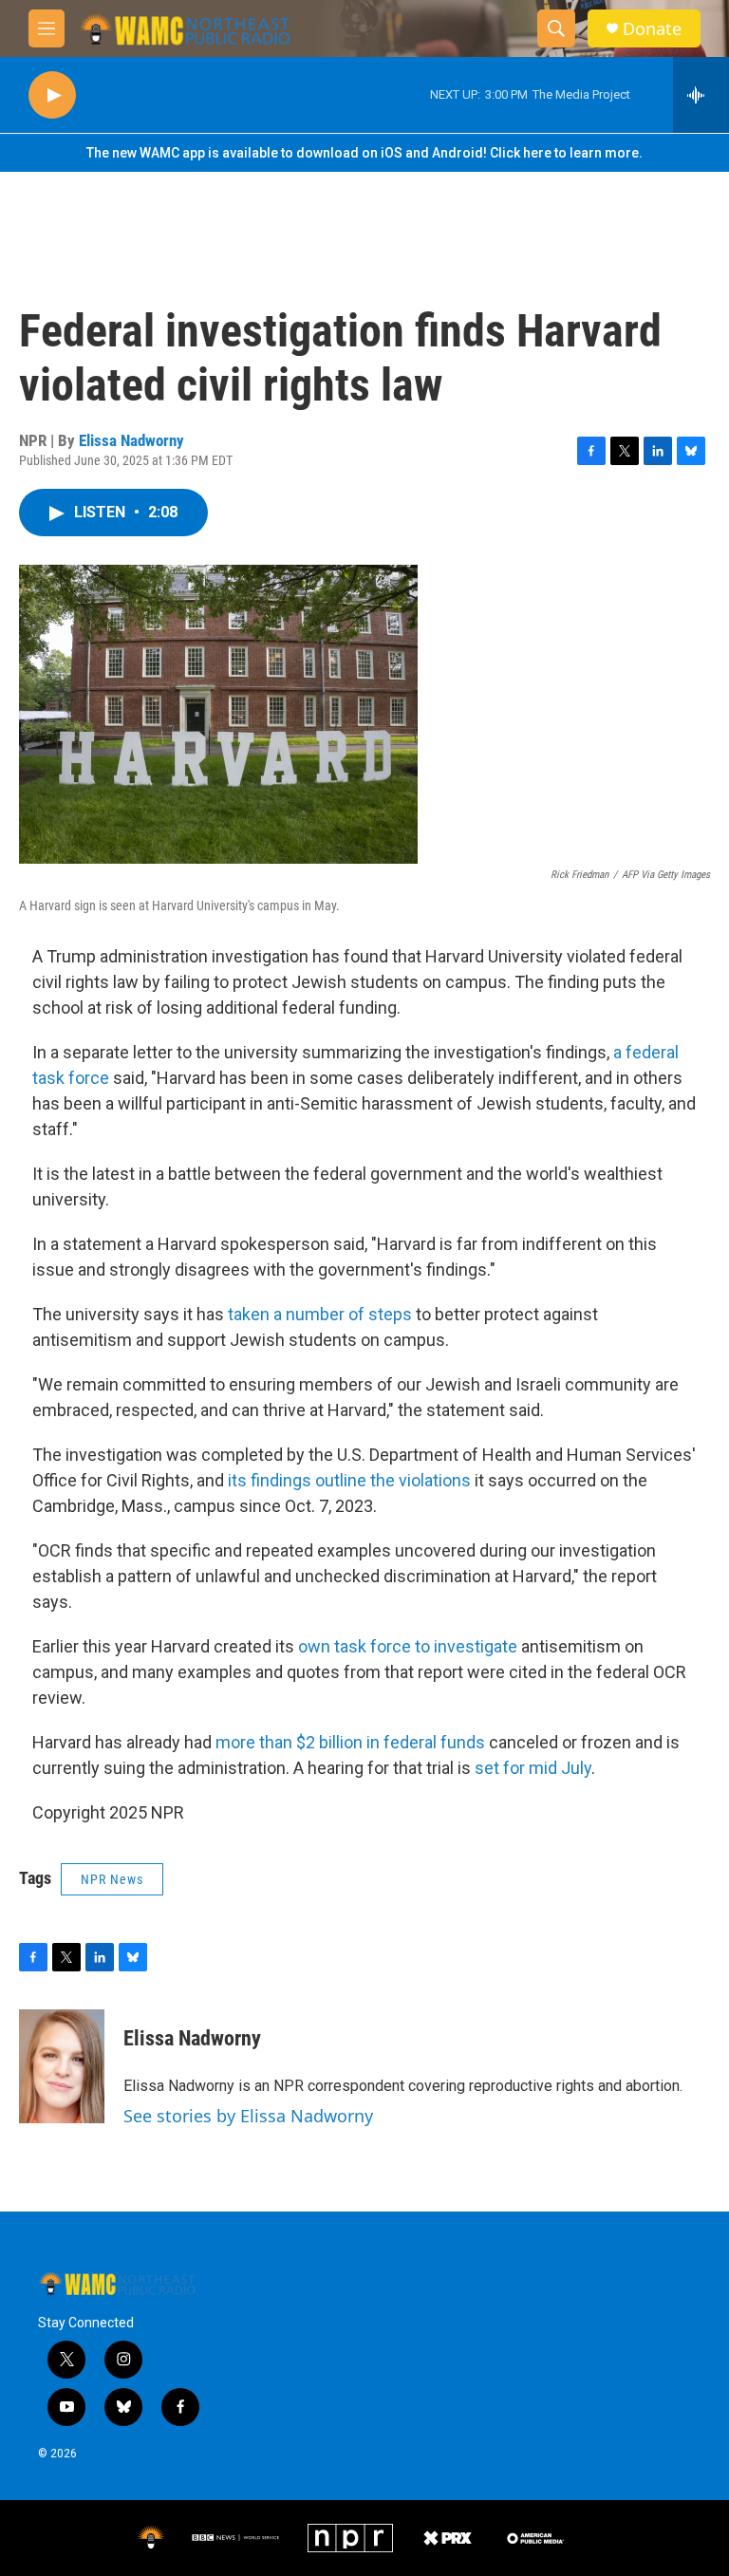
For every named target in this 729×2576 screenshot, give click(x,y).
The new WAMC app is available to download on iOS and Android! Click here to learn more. (364, 153)
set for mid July (533, 1768)
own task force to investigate (408, 1646)
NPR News (112, 1879)
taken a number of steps (320, 1314)
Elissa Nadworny (131, 440)
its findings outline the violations (349, 1480)
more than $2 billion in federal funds (350, 1742)
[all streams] (701, 95)
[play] (52, 95)
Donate (652, 29)
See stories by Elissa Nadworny (248, 2116)
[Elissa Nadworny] (62, 2066)
